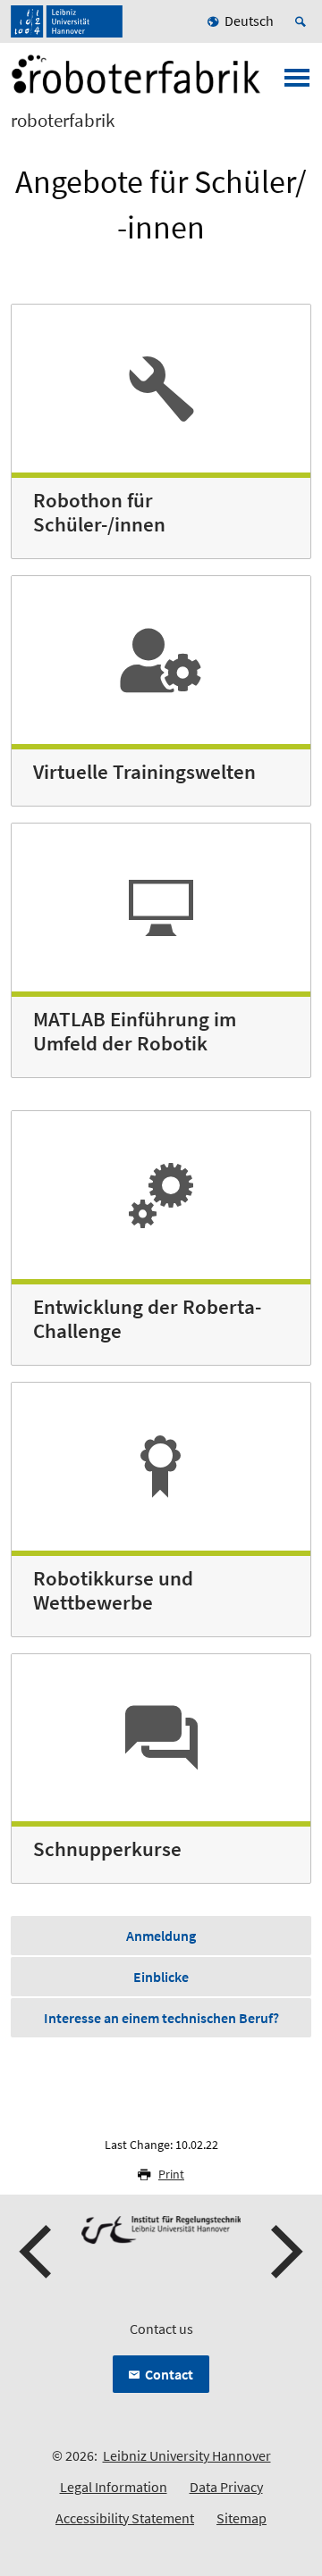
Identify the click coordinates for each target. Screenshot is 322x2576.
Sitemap (241, 2518)
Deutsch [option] (249, 21)
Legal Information (114, 2487)
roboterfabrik (63, 121)
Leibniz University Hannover (187, 2455)
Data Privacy (226, 2487)
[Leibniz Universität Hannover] (67, 21)
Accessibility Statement (125, 2518)
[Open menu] (297, 83)
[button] (38, 2252)
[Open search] (303, 21)
